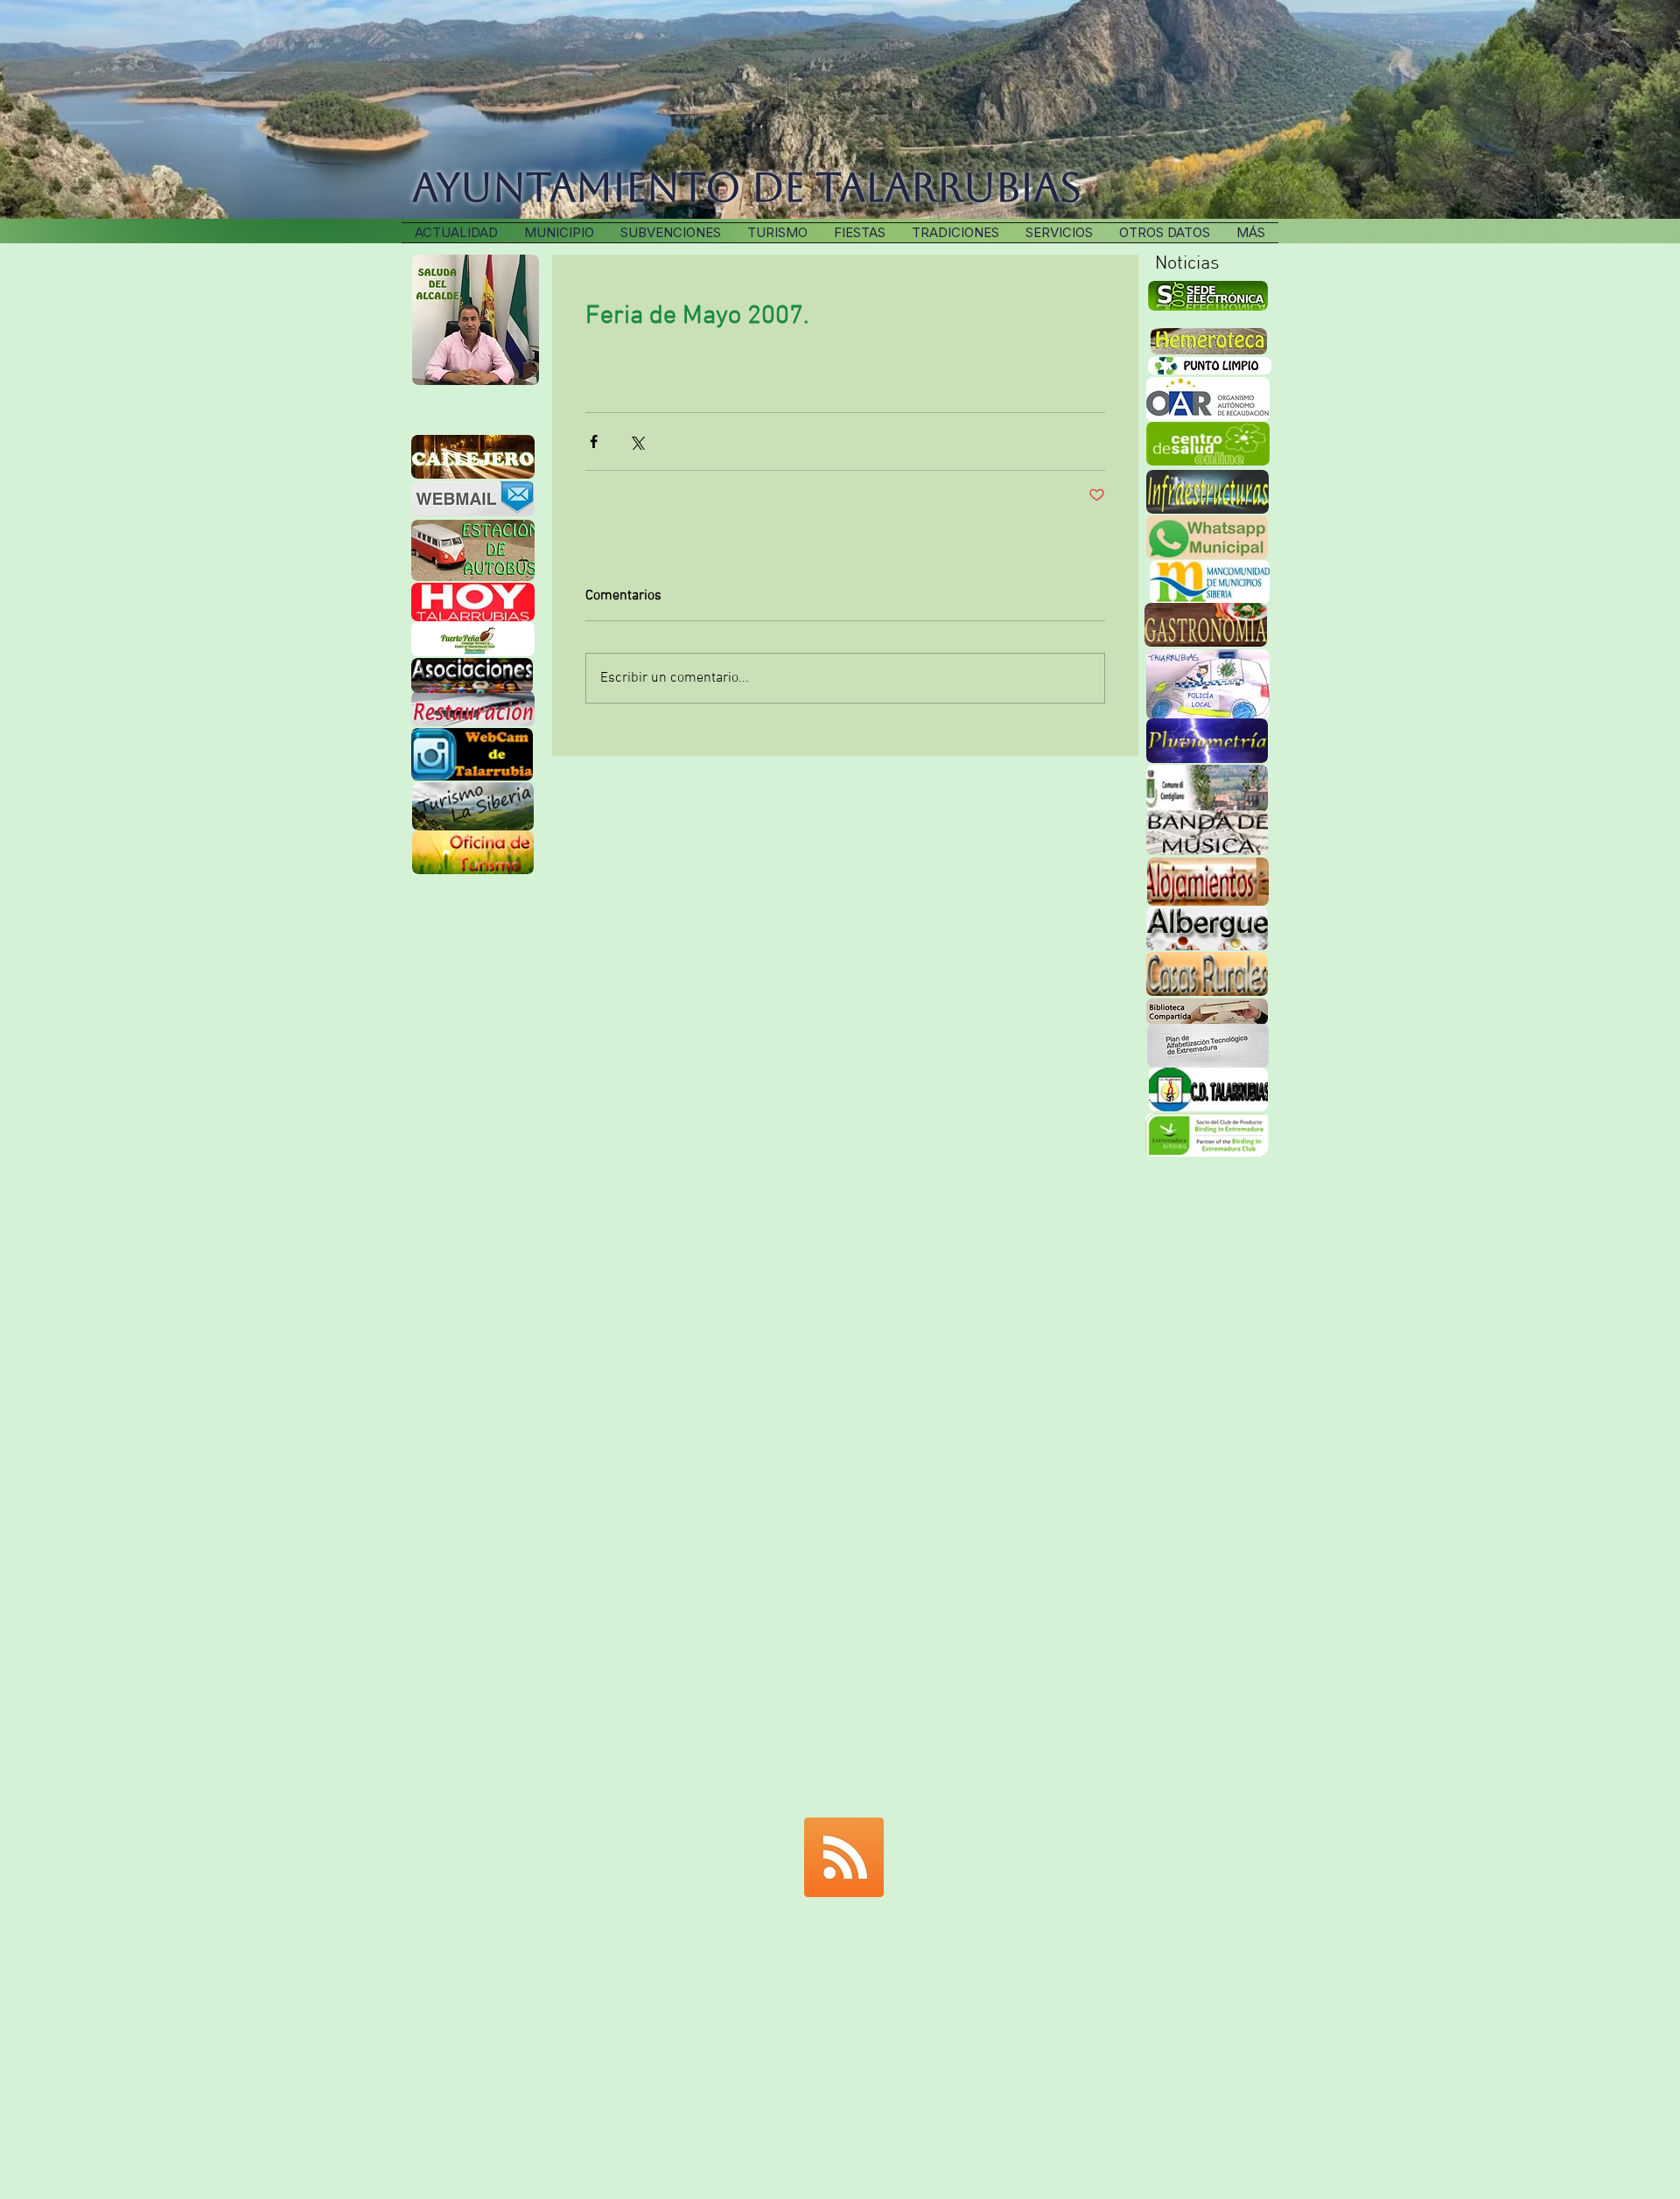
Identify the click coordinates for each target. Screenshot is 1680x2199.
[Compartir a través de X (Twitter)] (637, 441)
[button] (955, 233)
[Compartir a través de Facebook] (594, 441)
